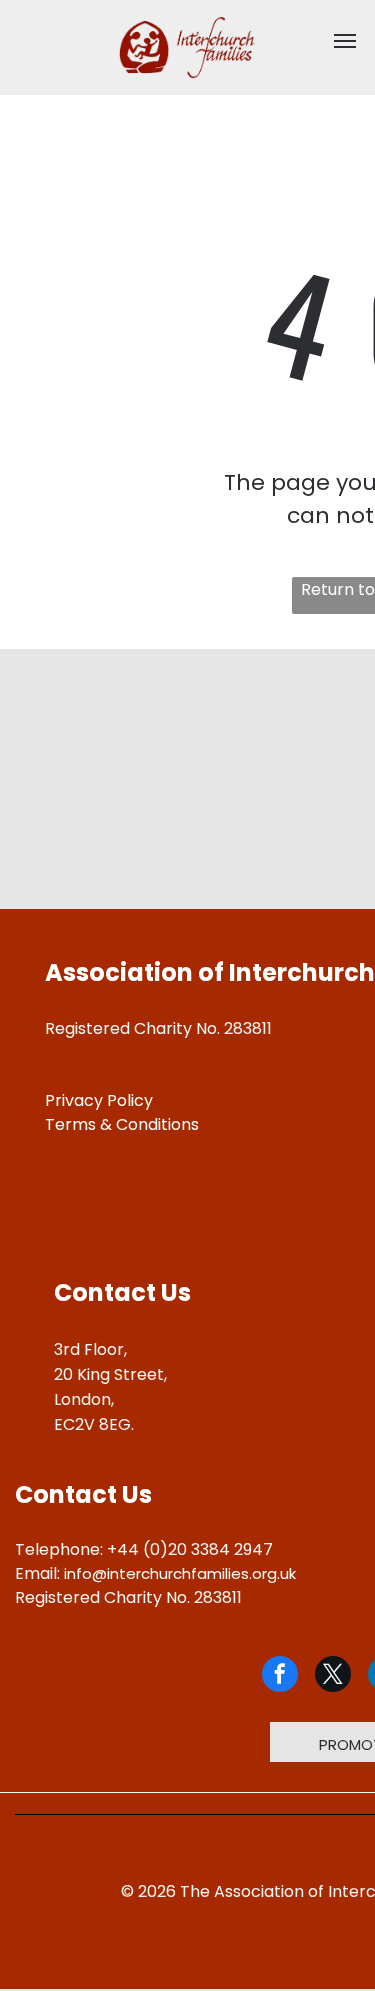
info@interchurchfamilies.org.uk (180, 1573)
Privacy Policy (99, 1100)
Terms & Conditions (122, 1124)
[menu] (345, 41)
